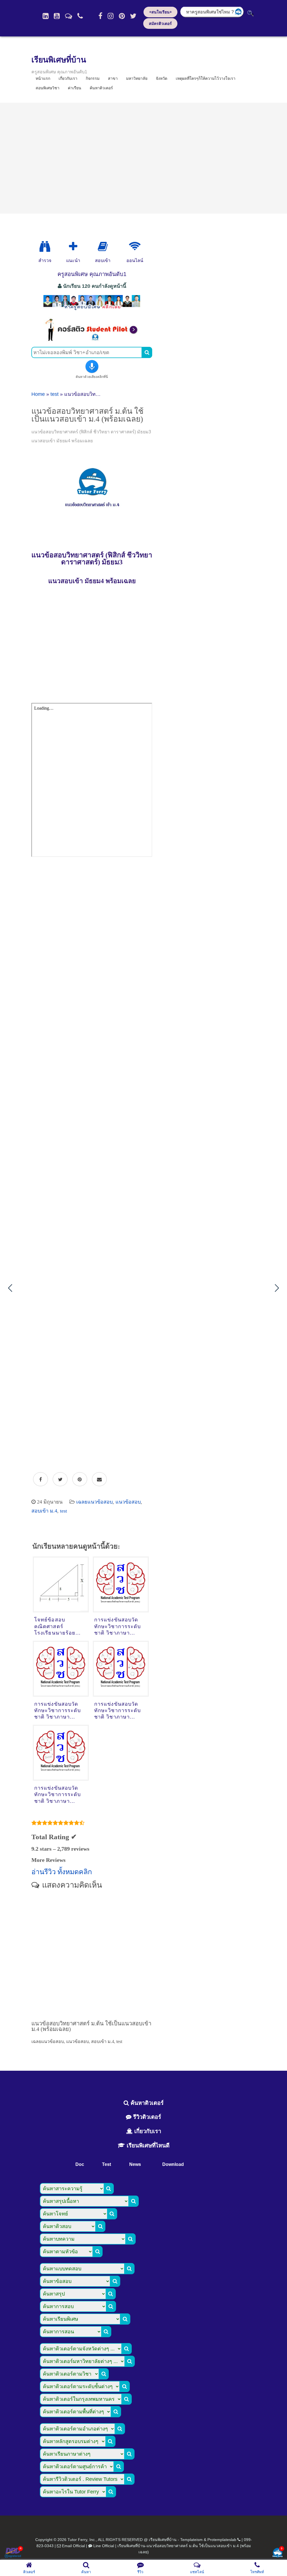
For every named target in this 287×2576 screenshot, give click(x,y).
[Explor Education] (45, 247)
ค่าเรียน (75, 88)
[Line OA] (69, 16)
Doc (80, 2164)
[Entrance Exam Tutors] (103, 247)
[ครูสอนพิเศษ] (92, 310)
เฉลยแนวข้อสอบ (94, 1502)
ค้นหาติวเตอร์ (101, 88)
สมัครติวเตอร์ (160, 24)
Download (173, 2164)
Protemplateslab (222, 2540)
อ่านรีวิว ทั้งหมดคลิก (62, 1872)
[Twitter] (133, 16)
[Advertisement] (143, 158)
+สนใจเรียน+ (160, 12)
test (55, 394)
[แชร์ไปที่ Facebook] (40, 1479)
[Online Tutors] (135, 247)
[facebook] (100, 16)
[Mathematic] (73, 247)
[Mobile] (80, 16)
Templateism (191, 2540)
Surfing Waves (121, 901)
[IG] (111, 16)
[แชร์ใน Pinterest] (80, 1479)
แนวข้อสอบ (128, 1502)
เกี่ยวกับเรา (147, 2131)
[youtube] (57, 16)
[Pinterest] (122, 16)
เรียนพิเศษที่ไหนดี (147, 2145)
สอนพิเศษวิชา (48, 88)
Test (107, 2164)
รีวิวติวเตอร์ (146, 2117)
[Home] (46, 16)
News (135, 2164)
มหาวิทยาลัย (137, 78)
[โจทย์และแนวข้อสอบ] (277, 2553)
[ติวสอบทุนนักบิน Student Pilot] (92, 340)
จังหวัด (162, 78)
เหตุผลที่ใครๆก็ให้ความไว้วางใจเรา (206, 78)
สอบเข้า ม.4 (44, 1511)
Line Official (104, 2546)
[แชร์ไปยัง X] (60, 1479)
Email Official (73, 2546)
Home (38, 394)
